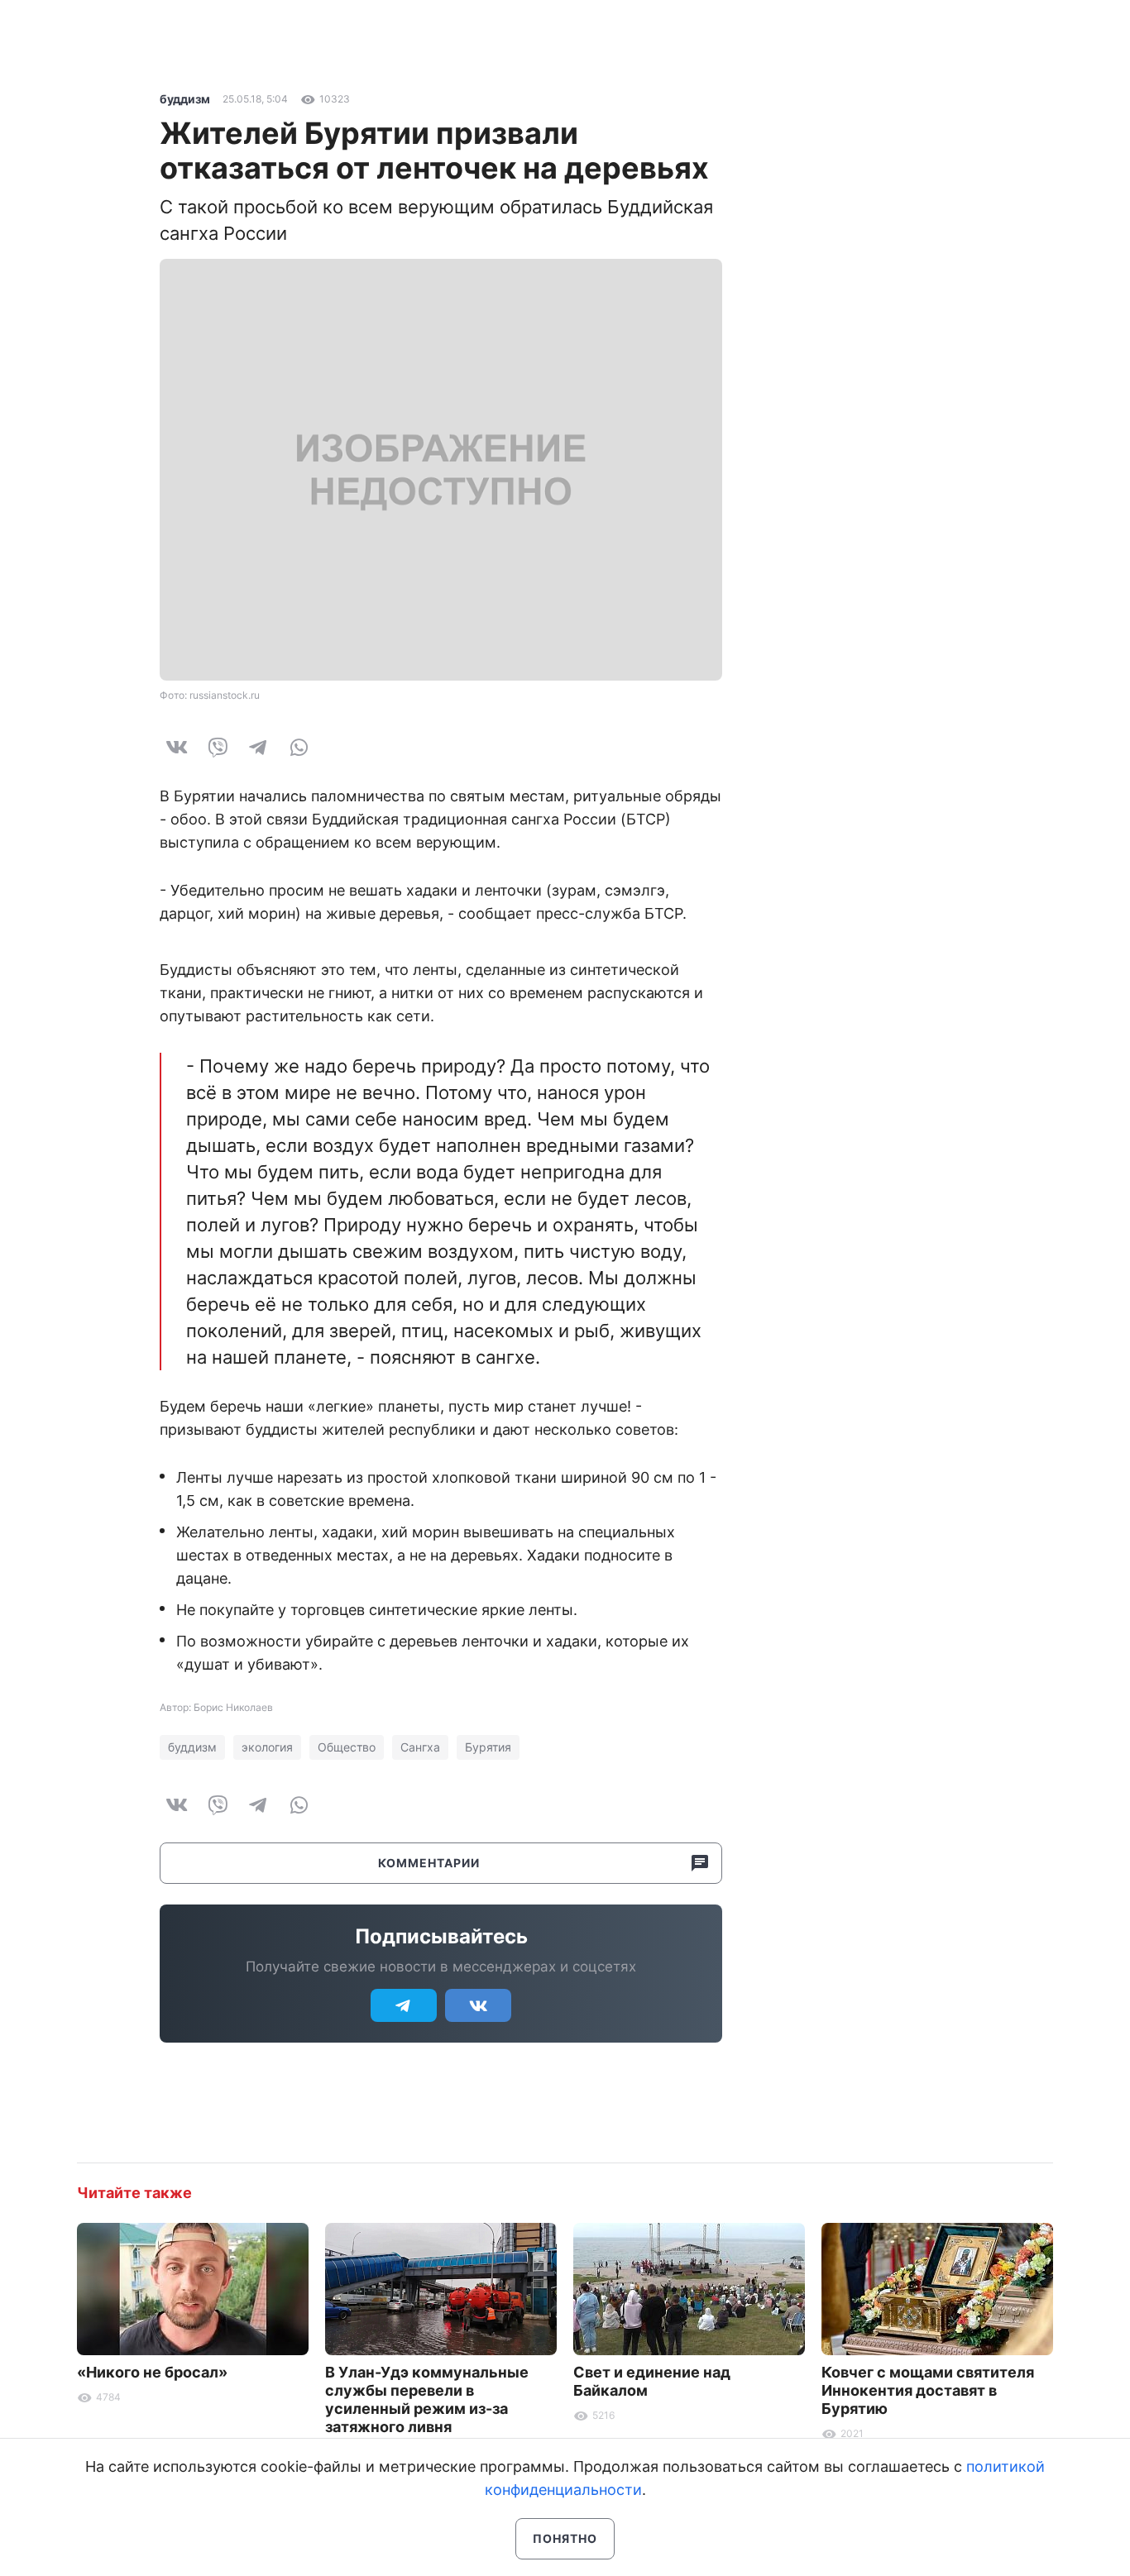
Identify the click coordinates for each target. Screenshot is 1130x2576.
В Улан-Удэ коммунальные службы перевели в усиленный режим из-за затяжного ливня (427, 2399)
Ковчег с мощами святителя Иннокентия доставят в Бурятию (928, 2390)
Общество (347, 1747)
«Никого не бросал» (152, 2372)
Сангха (420, 1747)
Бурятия (488, 1747)
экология (267, 1747)
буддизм (185, 99)
